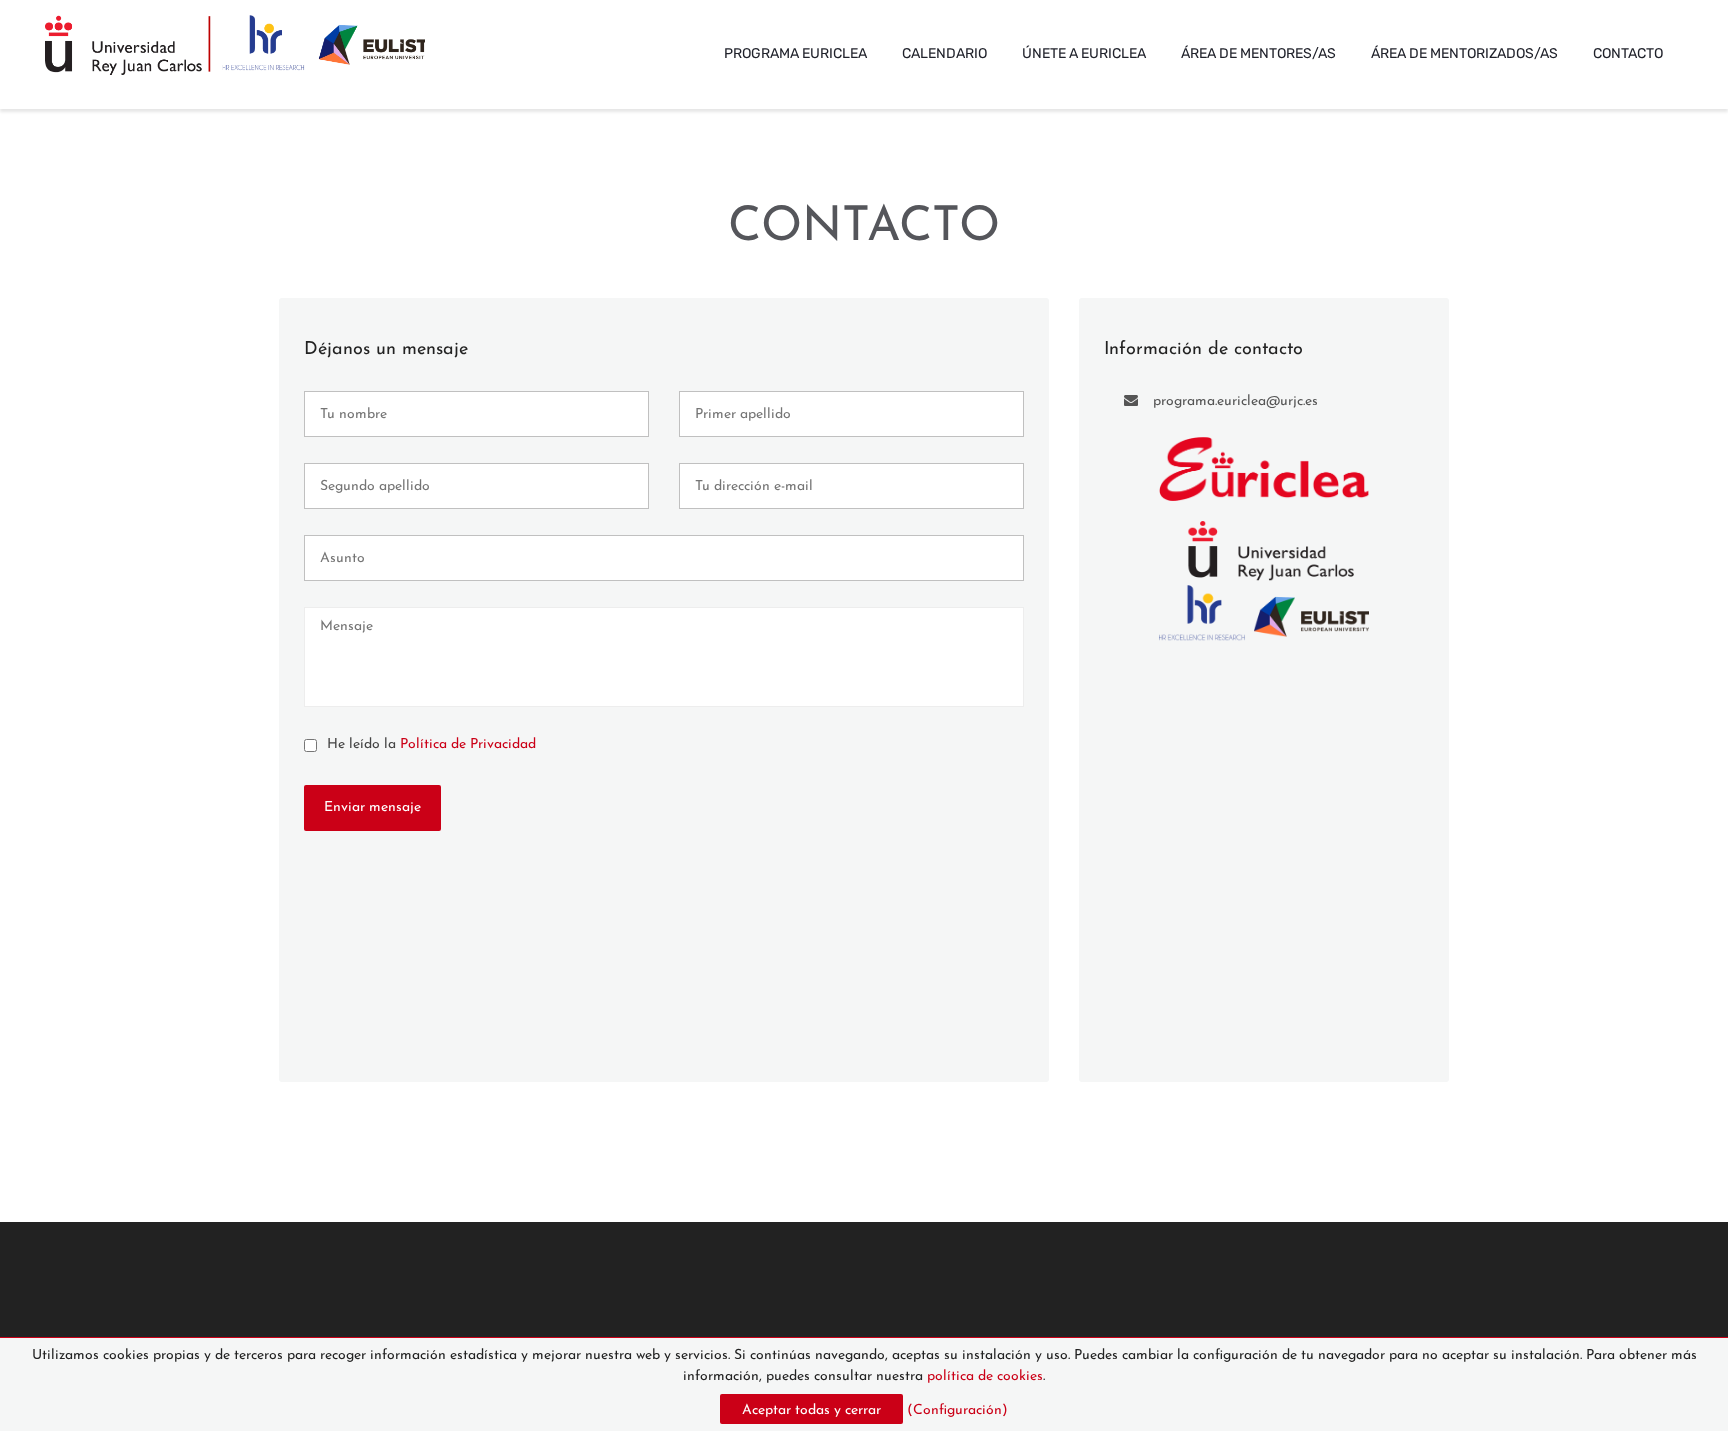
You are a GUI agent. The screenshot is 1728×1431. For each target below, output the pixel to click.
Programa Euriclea (795, 53)
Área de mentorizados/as (1464, 53)
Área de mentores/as (1258, 53)
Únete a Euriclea (1084, 53)
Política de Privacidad (468, 744)
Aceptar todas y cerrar (811, 1410)
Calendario (944, 53)
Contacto (1628, 53)
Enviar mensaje (372, 807)
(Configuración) (957, 1410)
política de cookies (985, 1376)
